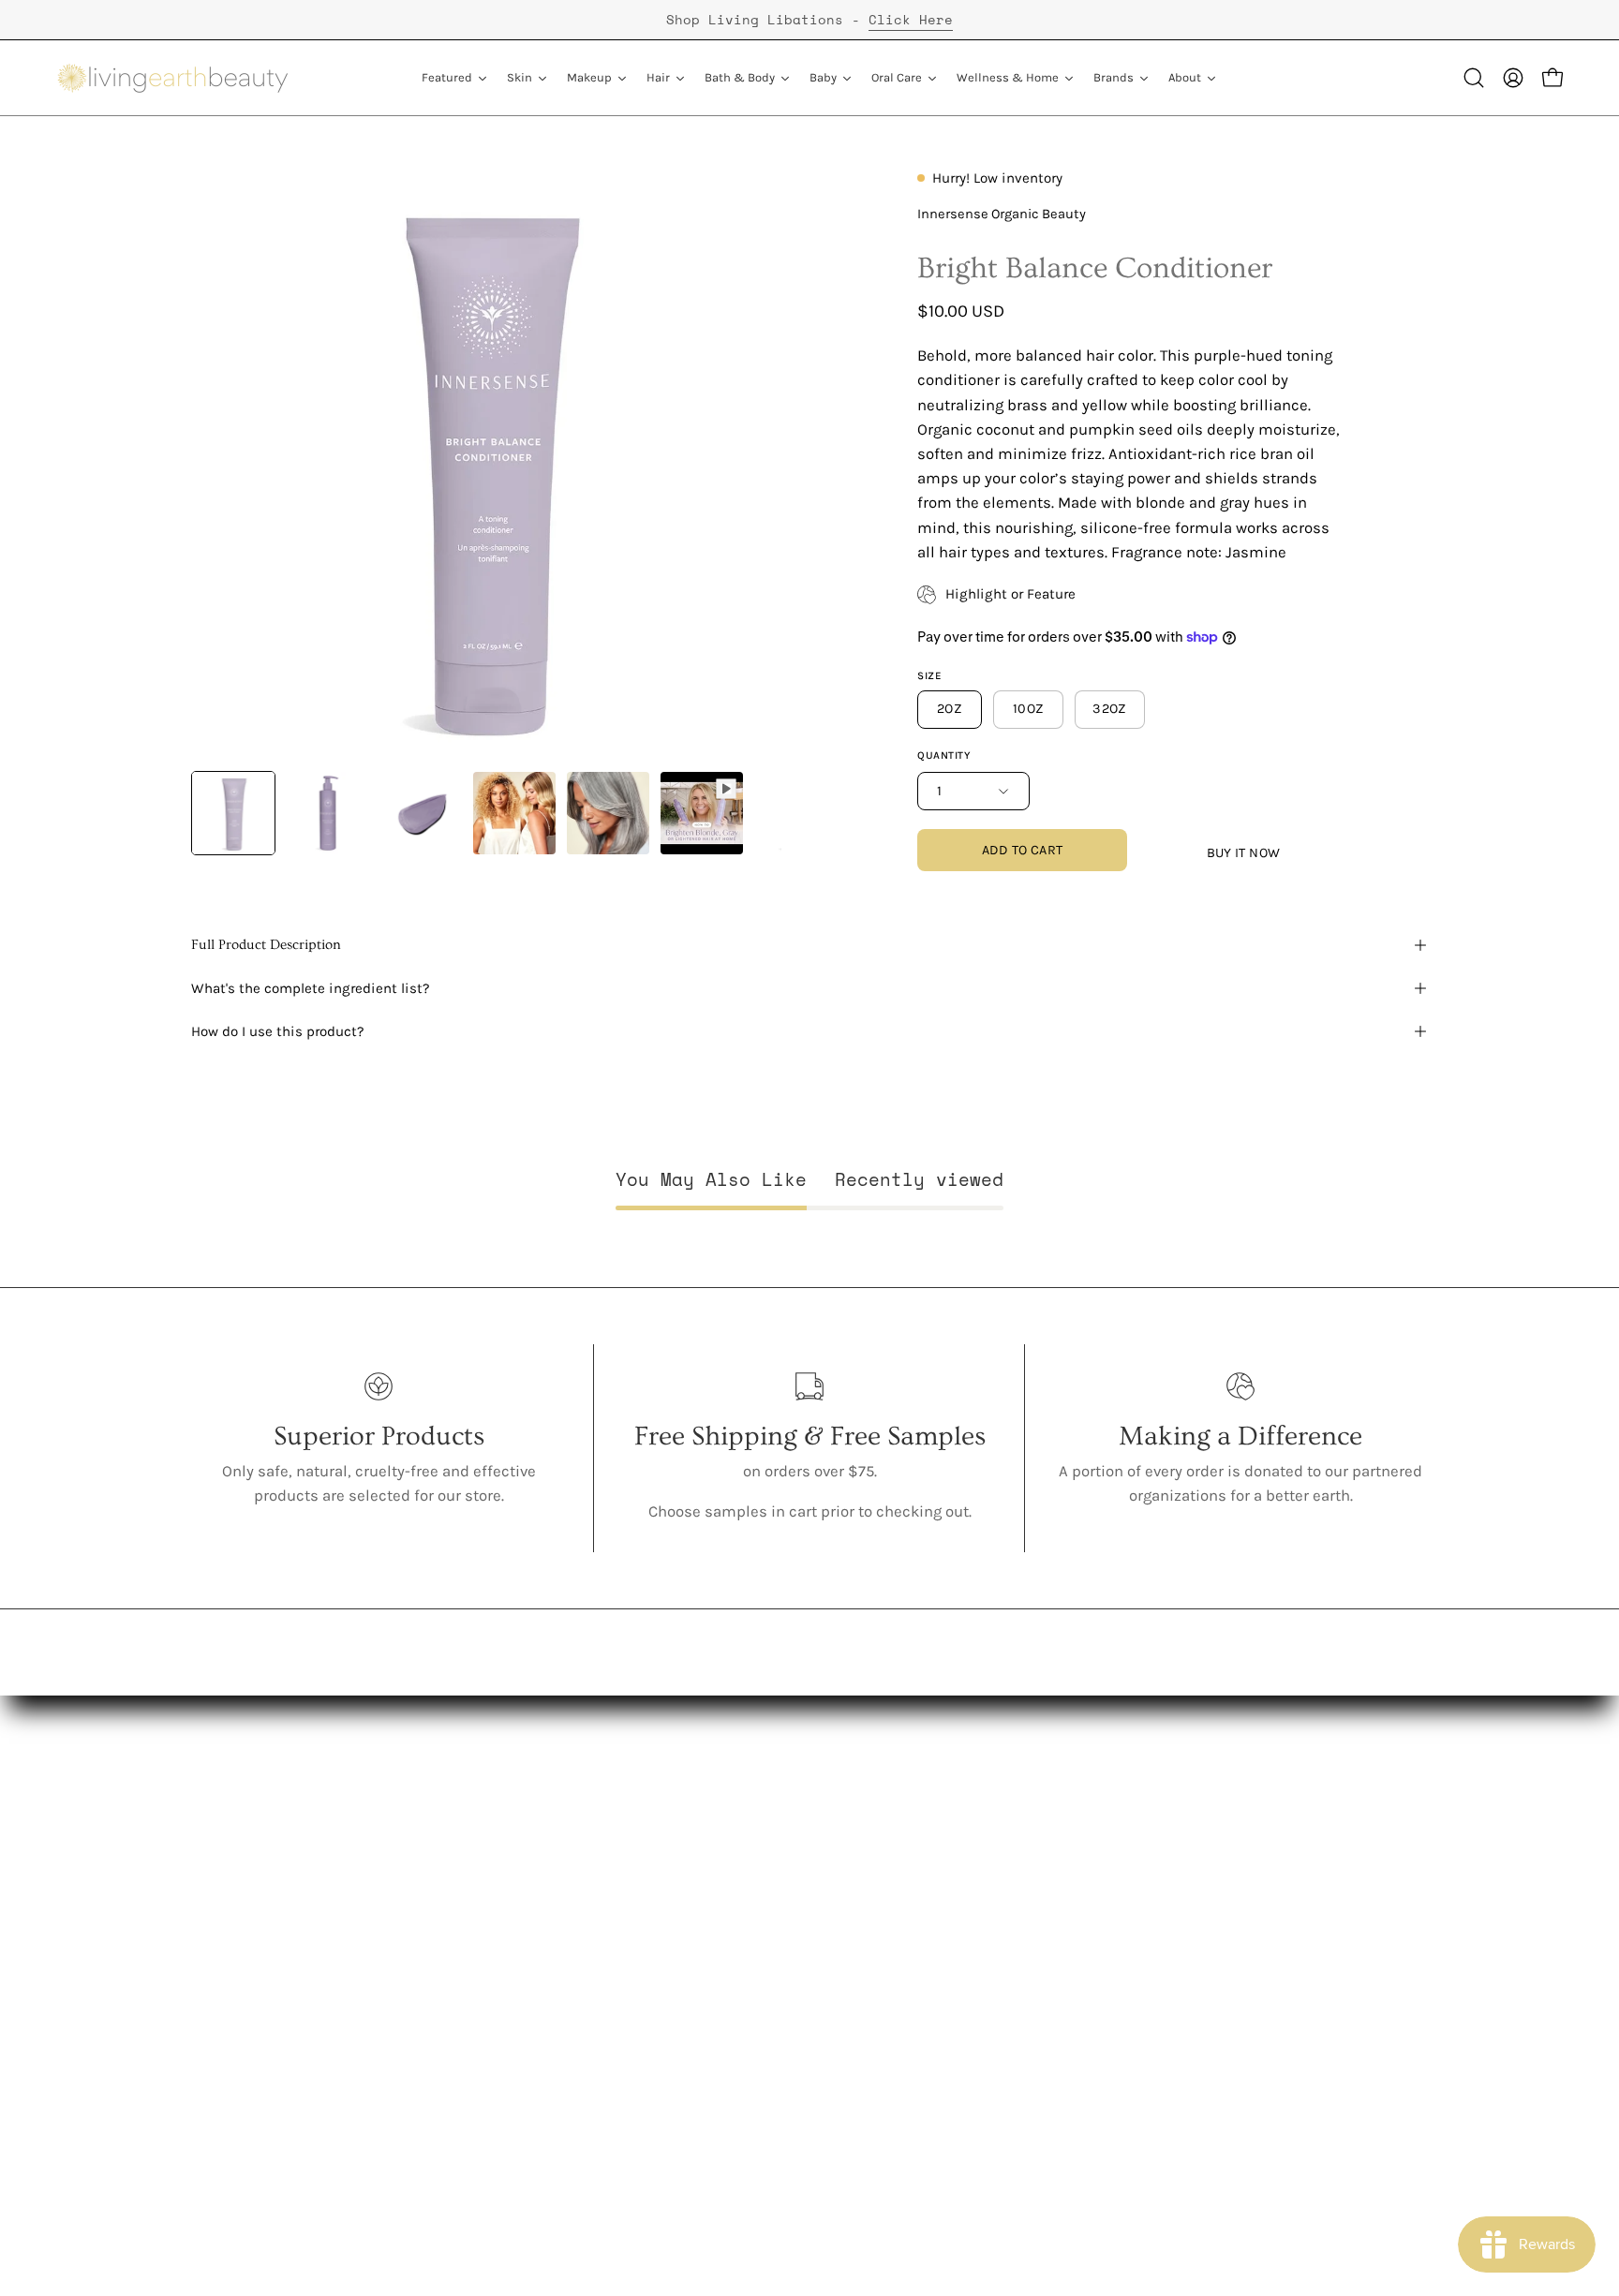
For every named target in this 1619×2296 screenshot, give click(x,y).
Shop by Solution (506, 2121)
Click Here (911, 19)
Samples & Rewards (710, 1926)
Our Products (238, 1894)
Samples (478, 2153)
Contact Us (676, 1829)
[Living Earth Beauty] (173, 78)
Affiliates (670, 1894)
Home (467, 2056)
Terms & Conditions (709, 2024)
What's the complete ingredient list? (311, 988)
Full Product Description (266, 945)
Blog (653, 1862)
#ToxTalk (222, 1958)
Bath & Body (490, 1958)
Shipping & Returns (708, 1958)
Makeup (475, 1894)
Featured (478, 1829)
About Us (223, 1829)
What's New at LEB (255, 2056)
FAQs (209, 2024)
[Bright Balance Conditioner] (233, 813)
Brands (471, 2089)
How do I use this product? (278, 1031)
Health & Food (498, 2024)
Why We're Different (261, 1926)
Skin (462, 1862)
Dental (469, 1991)
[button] (1474, 78)
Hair (460, 1926)
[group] (809, 20)
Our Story (224, 1862)
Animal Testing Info (260, 1991)
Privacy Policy (685, 1991)
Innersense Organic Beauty (1002, 214)
